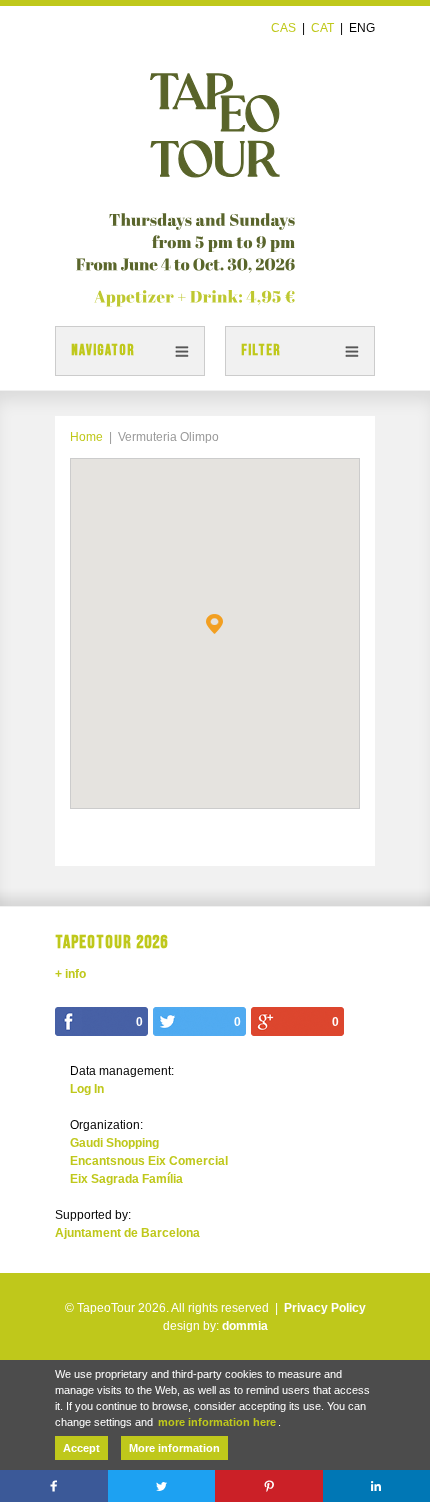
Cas (283, 28)
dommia (245, 1326)
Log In (87, 1089)
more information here (217, 1422)
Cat (322, 28)
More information (174, 1448)
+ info (70, 974)
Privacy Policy (325, 1308)
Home (86, 437)
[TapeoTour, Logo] (215, 115)
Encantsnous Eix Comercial (149, 1161)
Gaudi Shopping (114, 1143)
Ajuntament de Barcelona (127, 1233)
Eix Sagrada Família (126, 1179)
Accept (81, 1448)
